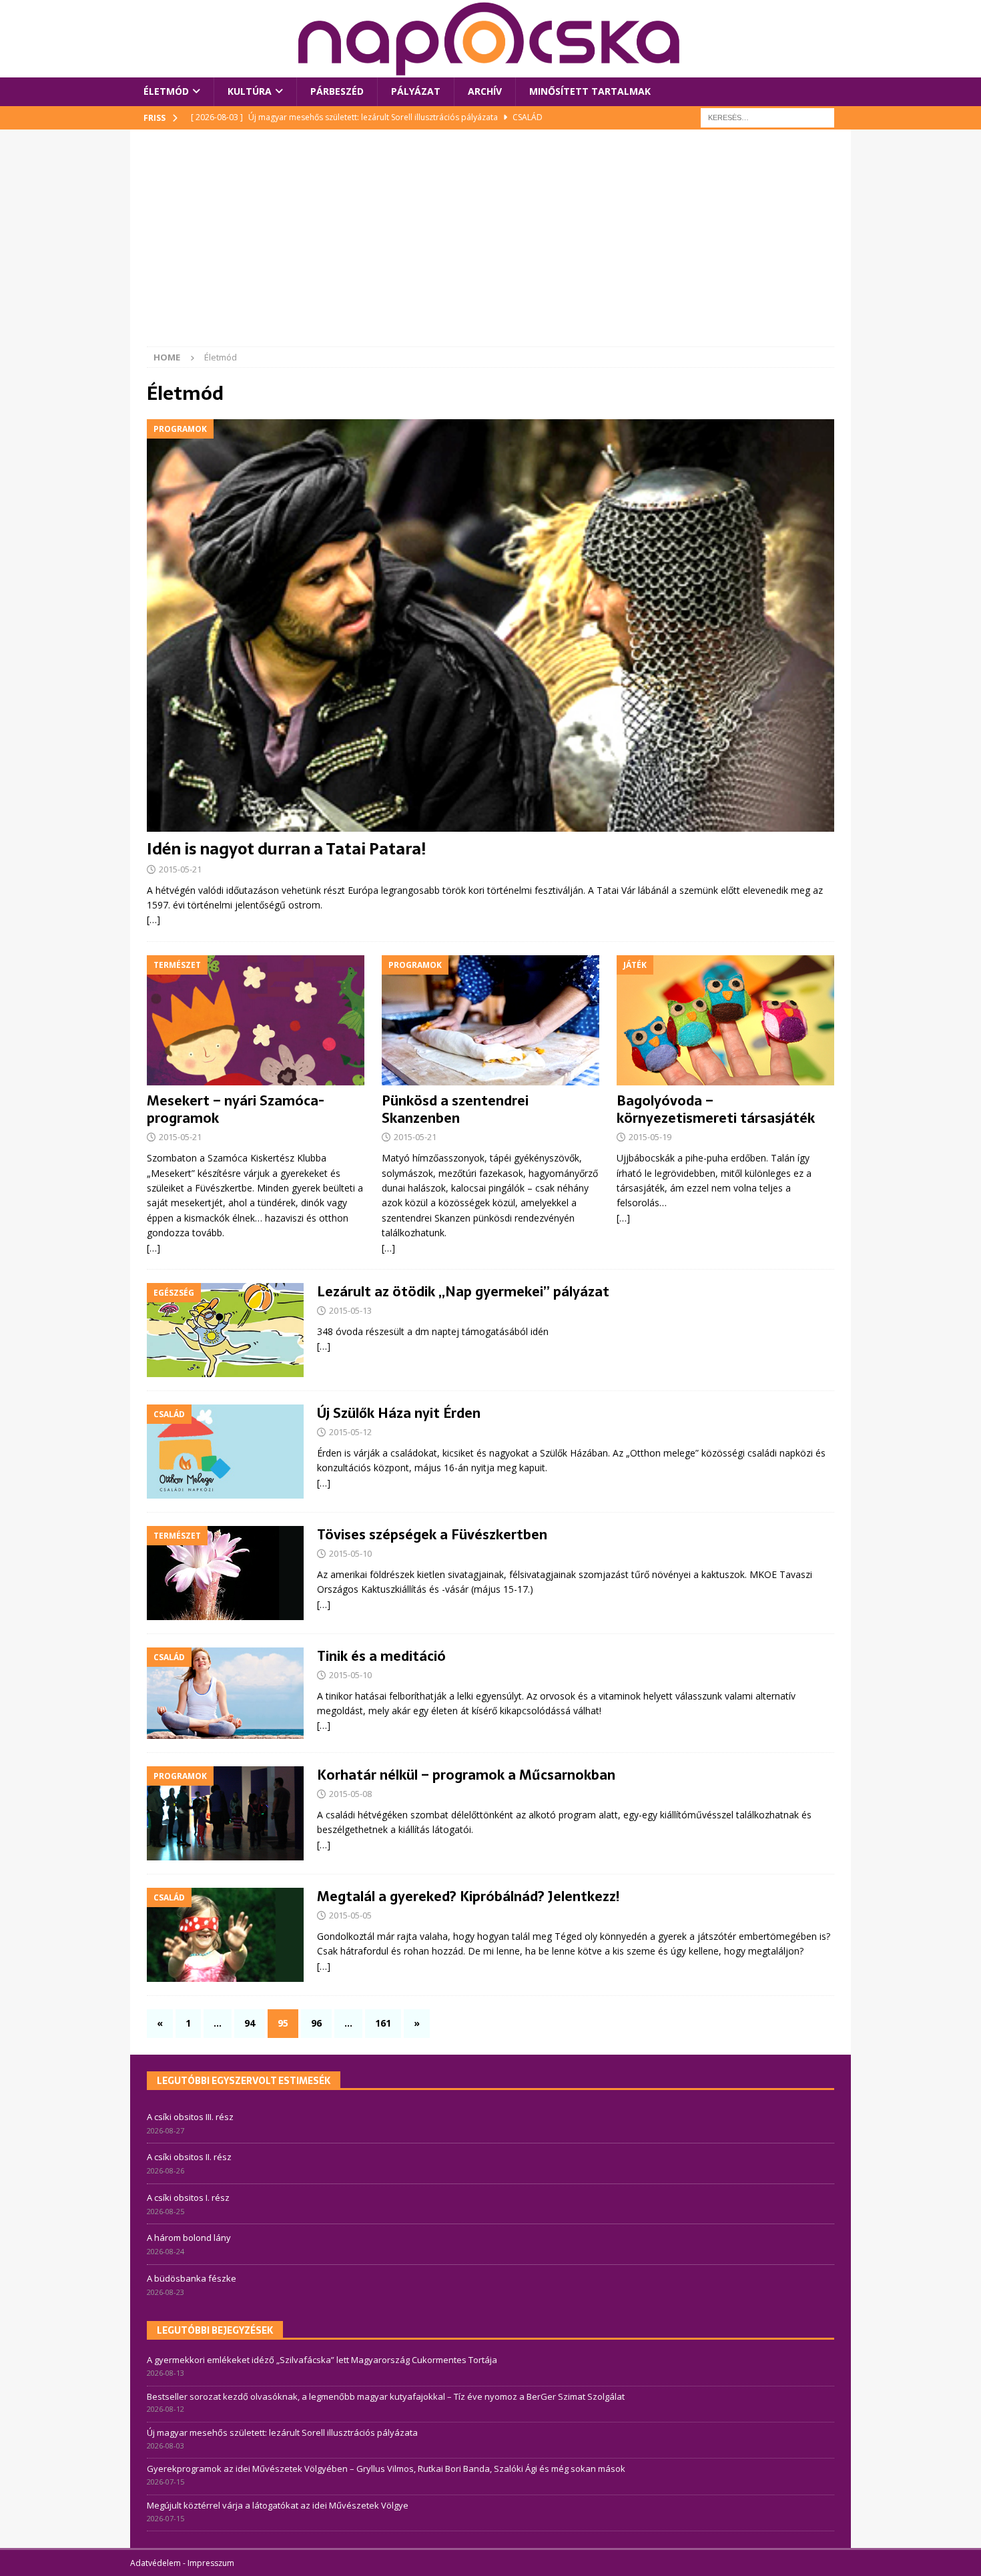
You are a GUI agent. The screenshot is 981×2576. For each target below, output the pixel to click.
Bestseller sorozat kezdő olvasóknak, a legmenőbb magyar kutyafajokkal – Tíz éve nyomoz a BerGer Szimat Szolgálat (386, 2396)
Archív (485, 91)
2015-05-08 (350, 1794)
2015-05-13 (350, 1310)
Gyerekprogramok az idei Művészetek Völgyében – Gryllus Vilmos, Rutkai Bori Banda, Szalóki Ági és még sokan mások (386, 2469)
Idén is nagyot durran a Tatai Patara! (286, 849)
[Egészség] (225, 1330)
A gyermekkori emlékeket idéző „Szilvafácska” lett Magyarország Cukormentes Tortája (322, 2360)
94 (250, 2023)
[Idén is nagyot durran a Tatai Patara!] (490, 625)
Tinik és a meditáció (381, 1656)
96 (316, 2023)
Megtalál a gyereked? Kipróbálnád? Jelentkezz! (468, 1896)
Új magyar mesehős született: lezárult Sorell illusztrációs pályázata (282, 2432)
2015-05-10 (350, 1553)
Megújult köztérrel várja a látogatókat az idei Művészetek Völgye (278, 2505)
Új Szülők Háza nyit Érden (399, 1413)
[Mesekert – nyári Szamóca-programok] (256, 1021)
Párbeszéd (337, 91)
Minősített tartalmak (590, 91)
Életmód (166, 91)
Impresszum (211, 2563)
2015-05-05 (350, 1915)
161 (383, 2023)
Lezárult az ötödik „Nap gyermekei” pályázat (463, 1292)
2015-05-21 (180, 869)
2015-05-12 (350, 1432)
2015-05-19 (650, 1137)
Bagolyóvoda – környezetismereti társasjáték (716, 1109)
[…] (153, 920)
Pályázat (416, 91)
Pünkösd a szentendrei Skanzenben (455, 1109)
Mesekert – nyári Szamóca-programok (236, 1109)
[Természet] (225, 1573)
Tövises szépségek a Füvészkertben (432, 1535)
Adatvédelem (155, 2563)
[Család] (225, 1452)
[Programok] (225, 1813)
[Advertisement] (490, 246)
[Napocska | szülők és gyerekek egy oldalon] (490, 39)
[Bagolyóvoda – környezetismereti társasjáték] (725, 1021)
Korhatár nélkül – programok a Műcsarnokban (466, 1775)
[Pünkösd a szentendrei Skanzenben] (490, 1021)
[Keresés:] (767, 116)
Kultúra (250, 91)
